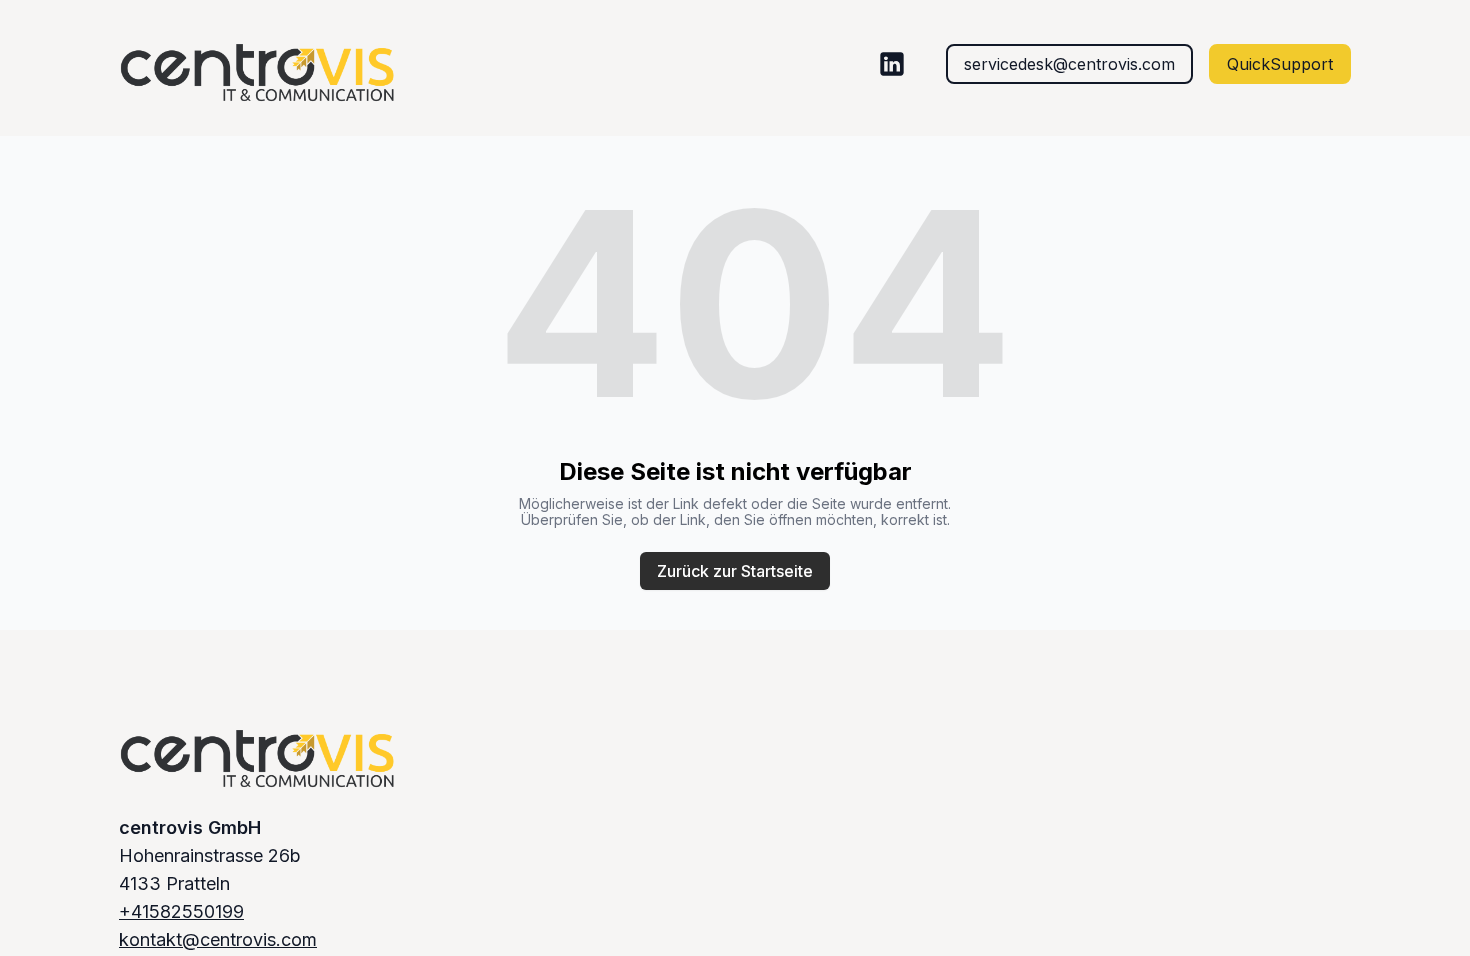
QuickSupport (1280, 64)
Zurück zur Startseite (735, 571)
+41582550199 (181, 911)
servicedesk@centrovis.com (1069, 64)
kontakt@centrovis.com (218, 939)
